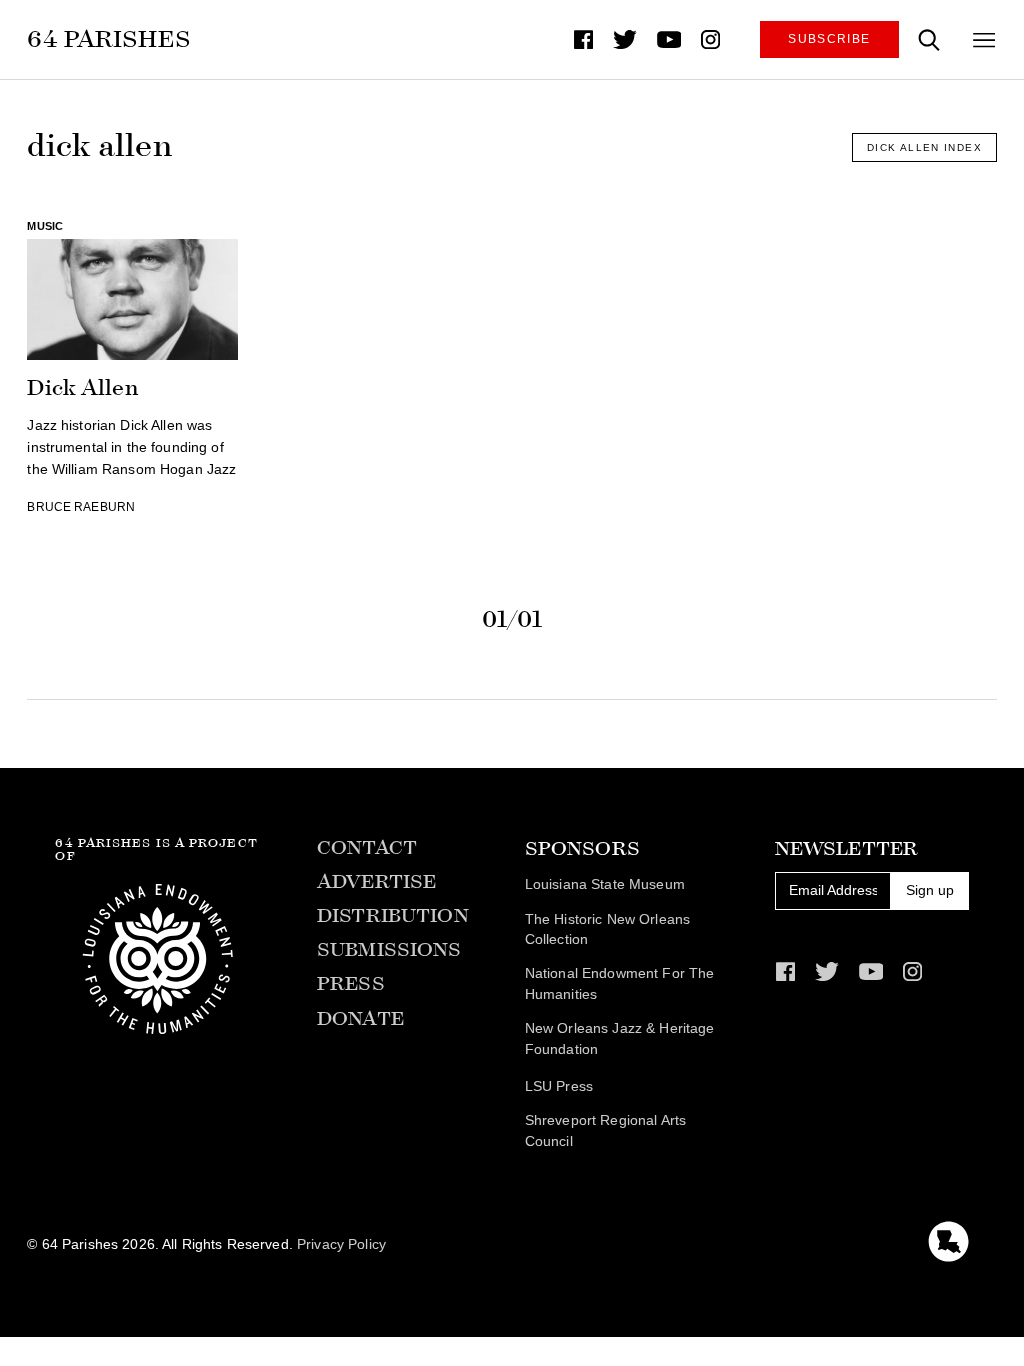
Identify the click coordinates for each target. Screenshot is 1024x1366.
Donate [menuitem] (360, 1018)
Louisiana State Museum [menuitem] (605, 884)
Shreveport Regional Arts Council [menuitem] (605, 1131)
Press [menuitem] (351, 983)
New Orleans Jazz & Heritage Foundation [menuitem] (620, 1039)
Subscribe (829, 39)
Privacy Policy (341, 1244)
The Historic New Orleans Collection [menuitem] (607, 930)
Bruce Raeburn (81, 507)
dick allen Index (924, 147)
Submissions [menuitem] (389, 949)
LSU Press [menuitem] (559, 1086)
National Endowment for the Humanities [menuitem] (620, 984)
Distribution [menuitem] (393, 915)
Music (45, 226)
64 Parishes (109, 38)
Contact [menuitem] (367, 847)
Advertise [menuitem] (376, 881)
